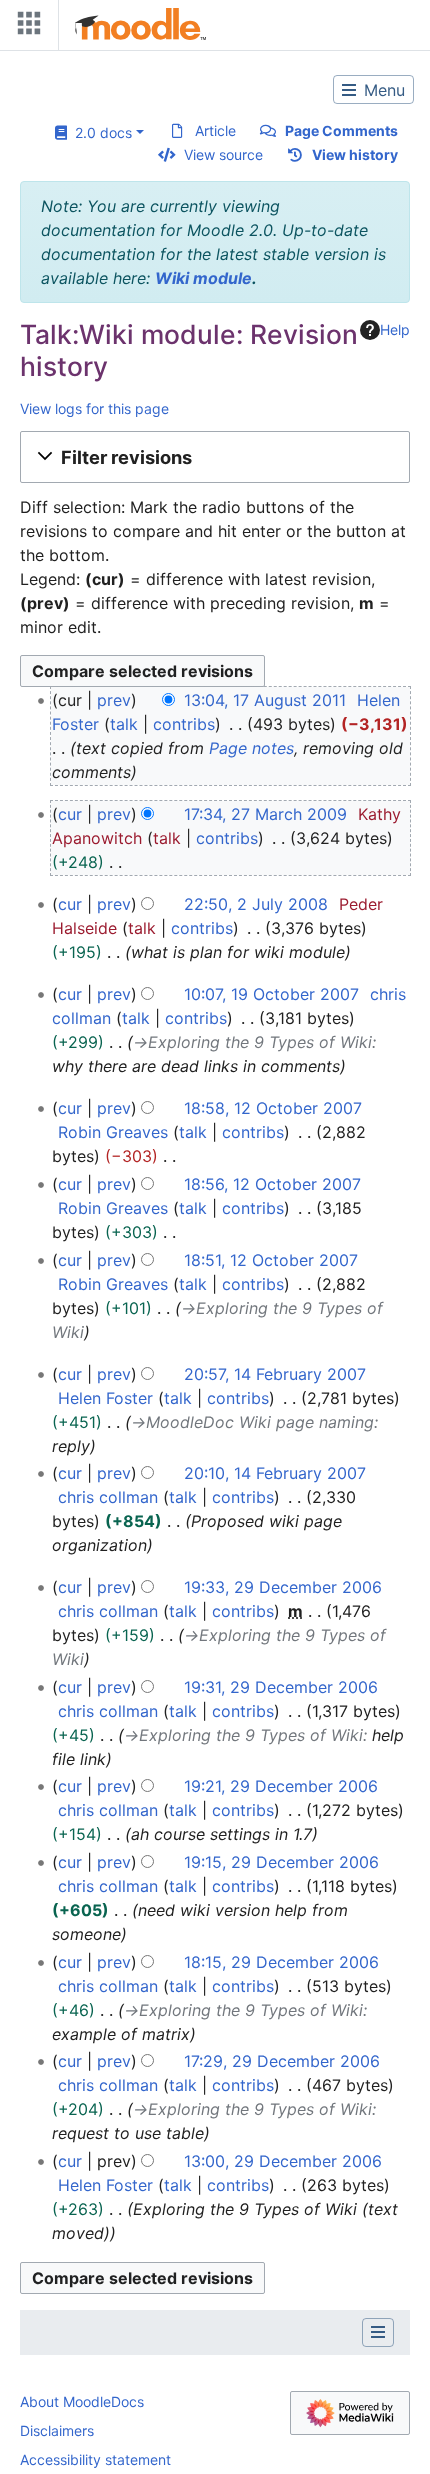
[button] (215, 457)
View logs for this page (94, 408)
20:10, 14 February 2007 (275, 1473)
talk (124, 724)
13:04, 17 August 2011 (265, 700)
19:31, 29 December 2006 (281, 1687)
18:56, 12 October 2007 (272, 1184)
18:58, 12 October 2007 (273, 1108)
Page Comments (341, 130)
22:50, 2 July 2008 (256, 904)
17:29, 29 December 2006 (282, 2061)
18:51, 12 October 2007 (271, 1260)
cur (70, 814)
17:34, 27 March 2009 (265, 814)
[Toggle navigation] (25, 27)
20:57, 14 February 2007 (275, 1374)
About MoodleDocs (82, 2401)
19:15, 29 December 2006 (281, 1862)
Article (215, 130)
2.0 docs (99, 132)
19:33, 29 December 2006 (283, 1587)
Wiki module (203, 278)
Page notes (251, 748)
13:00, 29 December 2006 (283, 2161)
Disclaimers (57, 2430)
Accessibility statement (95, 2459)
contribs (184, 724)
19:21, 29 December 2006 (281, 1786)
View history (355, 154)
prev (114, 700)
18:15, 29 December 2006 (281, 1962)
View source (223, 154)
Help (395, 329)
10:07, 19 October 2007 (271, 994)
